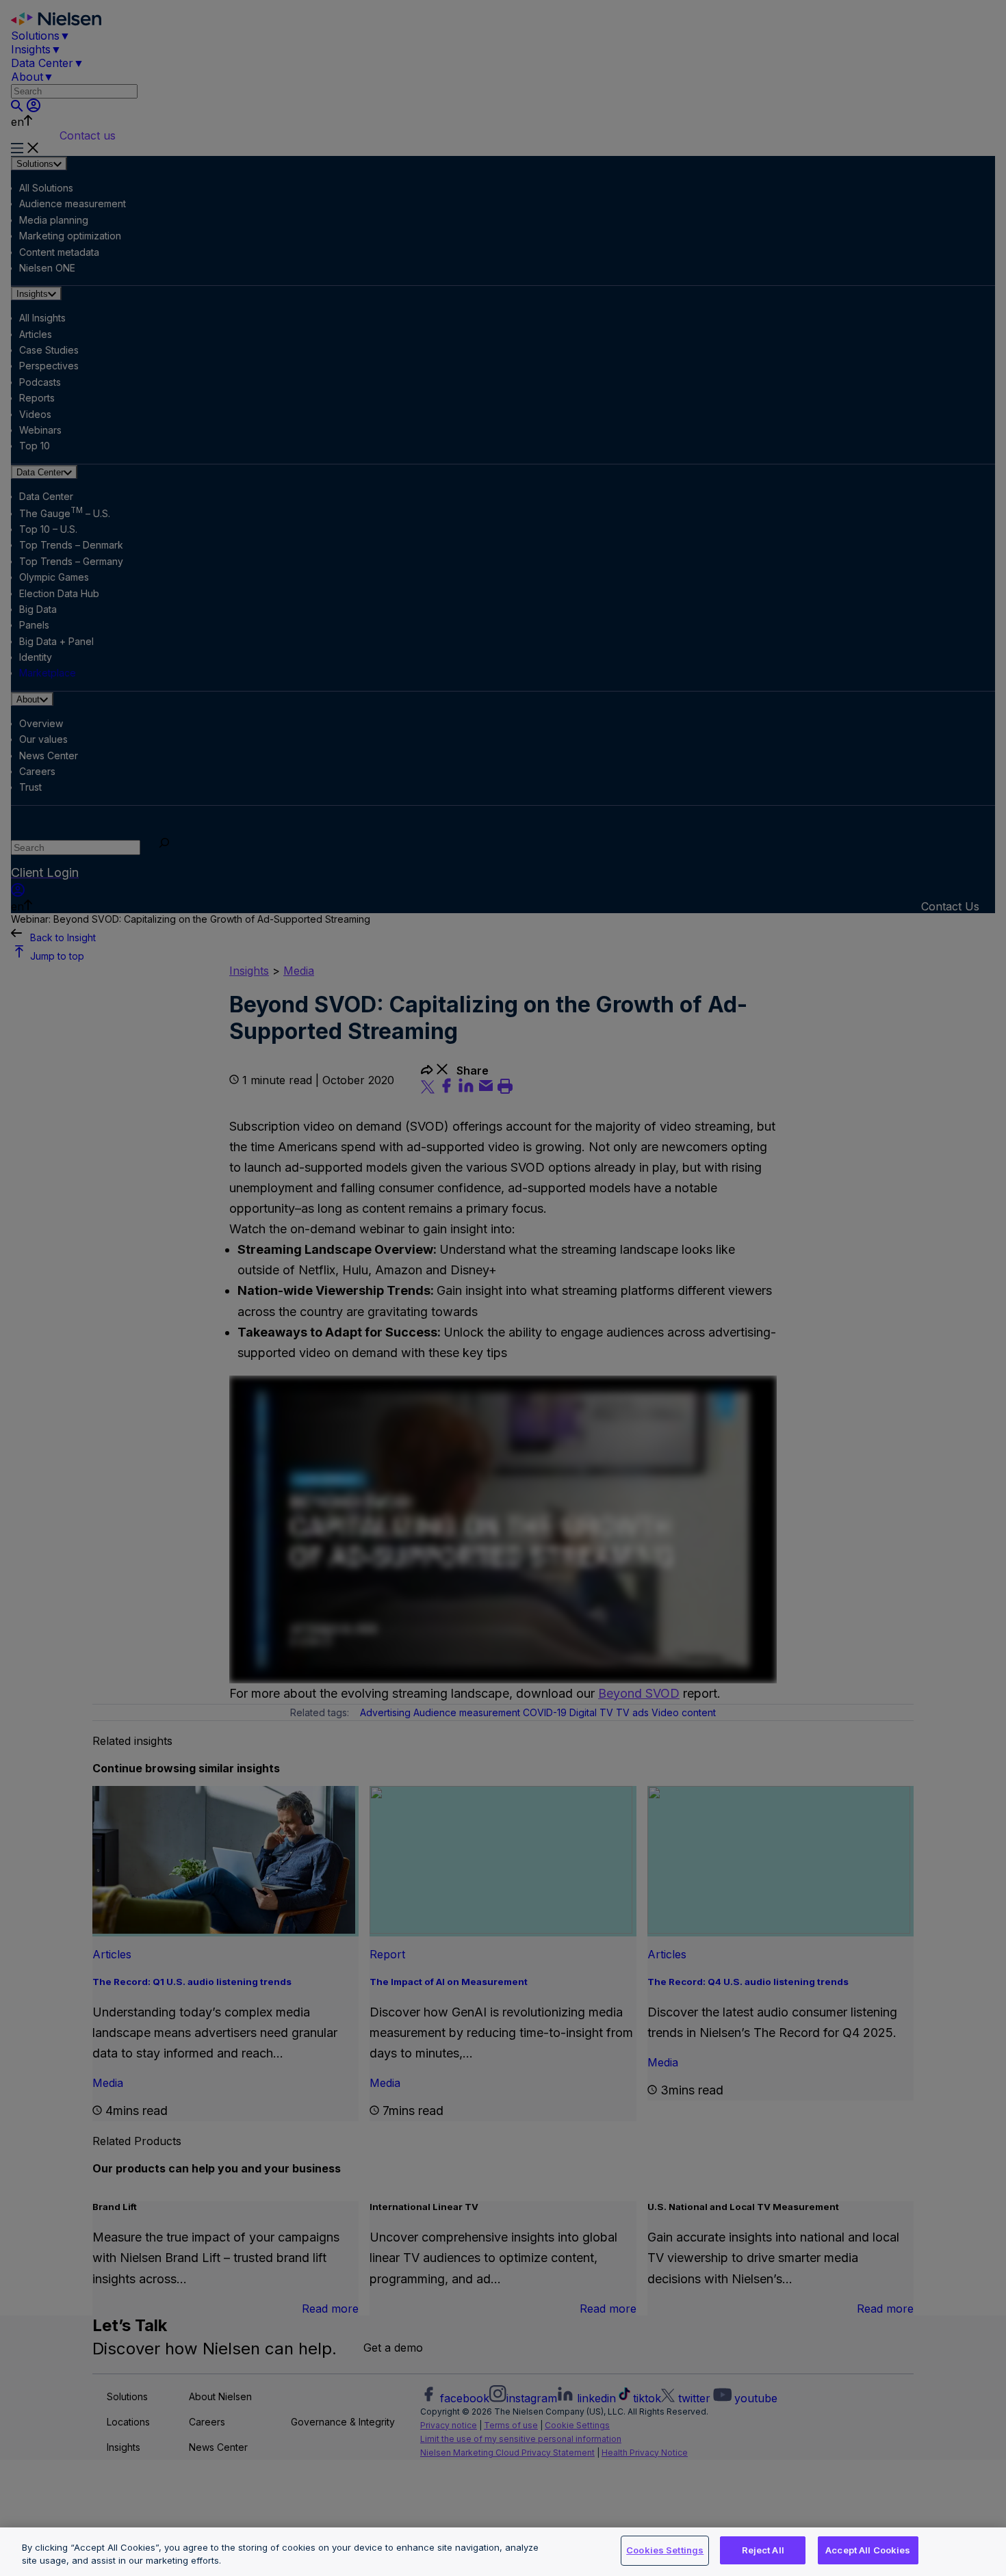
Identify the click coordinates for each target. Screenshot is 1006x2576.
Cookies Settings (665, 2550)
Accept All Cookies (868, 2550)
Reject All (763, 2550)
